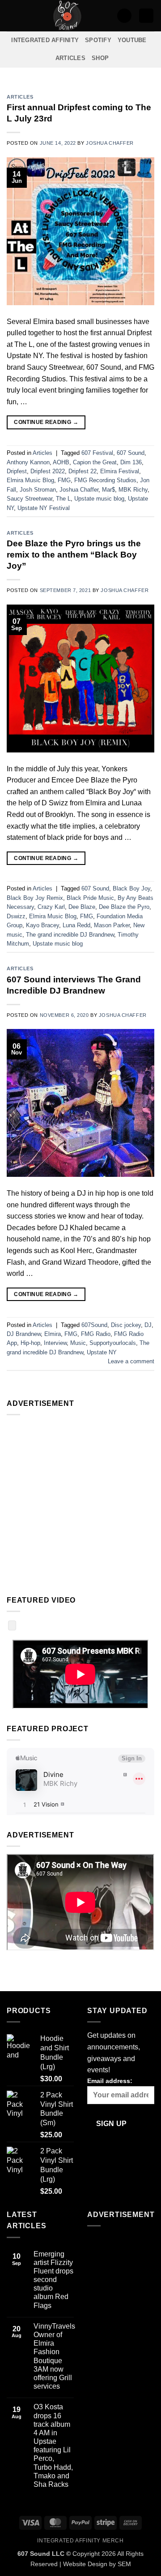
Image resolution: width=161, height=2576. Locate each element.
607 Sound (131, 453)
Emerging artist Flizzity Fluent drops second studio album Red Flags (53, 2280)
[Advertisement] (80, 1503)
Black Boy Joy (131, 888)
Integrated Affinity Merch (80, 2541)
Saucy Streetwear (30, 499)
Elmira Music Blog (30, 480)
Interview (55, 1343)
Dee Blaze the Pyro (124, 907)
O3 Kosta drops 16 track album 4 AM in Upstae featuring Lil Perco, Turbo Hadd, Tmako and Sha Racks (53, 2446)
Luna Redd (76, 925)
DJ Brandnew (24, 1334)
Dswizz (16, 916)
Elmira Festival (120, 471)
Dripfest (17, 471)
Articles (70, 58)
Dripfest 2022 (48, 471)
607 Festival (97, 453)
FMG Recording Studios (105, 480)
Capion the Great (95, 462)
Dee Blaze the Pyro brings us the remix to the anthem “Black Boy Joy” (74, 555)
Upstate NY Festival (44, 508)
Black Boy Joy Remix (35, 898)
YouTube (132, 40)
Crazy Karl (51, 907)
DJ (148, 1325)
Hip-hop (30, 1343)
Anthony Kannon (28, 462)
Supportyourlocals (113, 1343)
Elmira (53, 1334)
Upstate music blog (99, 499)
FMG (64, 480)
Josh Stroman (38, 490)
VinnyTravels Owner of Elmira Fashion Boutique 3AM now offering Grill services (54, 2356)
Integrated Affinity (45, 40)
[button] (12, 15)
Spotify (98, 40)
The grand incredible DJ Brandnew (70, 935)
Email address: (110, 2081)
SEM (124, 2564)
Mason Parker (112, 925)
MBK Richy (133, 490)
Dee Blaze (82, 907)
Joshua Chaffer (110, 143)
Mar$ (108, 490)
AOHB (61, 462)
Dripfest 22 (83, 471)
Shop (100, 58)
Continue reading (46, 422)
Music (78, 1343)
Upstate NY (102, 1352)
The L (63, 499)
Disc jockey (126, 1325)
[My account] (124, 16)
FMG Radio (96, 1334)
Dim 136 (131, 462)
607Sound (94, 1325)
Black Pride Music (90, 898)
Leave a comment (131, 1361)
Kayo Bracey (42, 925)
